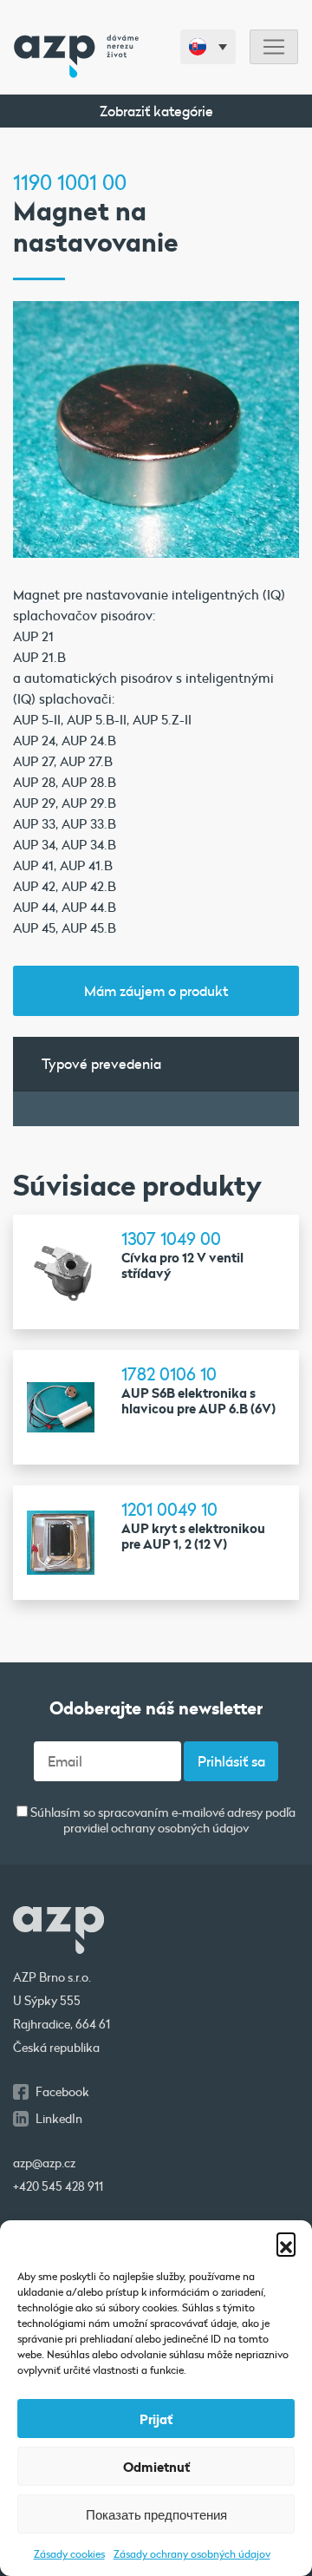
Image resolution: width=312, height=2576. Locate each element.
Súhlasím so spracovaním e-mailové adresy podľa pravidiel (162, 1821)
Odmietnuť (156, 2467)
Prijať (156, 2419)
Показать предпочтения (156, 2514)
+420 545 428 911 (58, 2186)
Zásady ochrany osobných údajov (192, 2553)
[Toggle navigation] (274, 47)
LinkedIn (59, 2119)
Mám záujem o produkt (156, 990)
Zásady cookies (69, 2553)
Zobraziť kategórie (156, 111)
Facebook (62, 2092)
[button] (286, 2242)
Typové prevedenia (101, 1063)
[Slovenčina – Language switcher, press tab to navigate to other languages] (208, 47)
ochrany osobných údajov (180, 1828)
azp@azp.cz (44, 2163)
